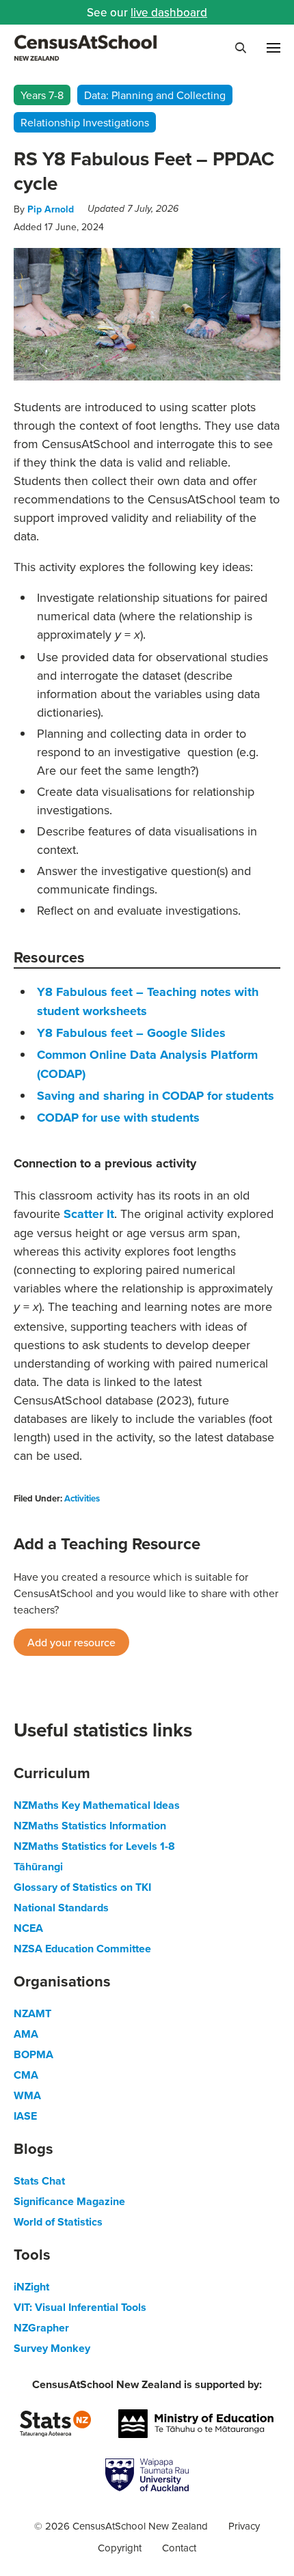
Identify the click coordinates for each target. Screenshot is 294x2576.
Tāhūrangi (38, 1867)
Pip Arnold (51, 209)
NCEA (28, 1928)
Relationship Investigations (85, 122)
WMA (27, 2095)
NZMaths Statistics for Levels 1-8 (94, 1846)
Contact (179, 2548)
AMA (26, 2034)
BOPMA (34, 2054)
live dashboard (169, 12)
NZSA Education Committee (82, 1949)
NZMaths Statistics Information (90, 1826)
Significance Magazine (69, 2201)
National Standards (61, 1908)
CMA (26, 2075)
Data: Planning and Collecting (155, 95)
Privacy (244, 2526)
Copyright (120, 2548)
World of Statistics (58, 2222)
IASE (25, 2116)
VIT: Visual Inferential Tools (80, 2307)
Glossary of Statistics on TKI (82, 1887)
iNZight (31, 2287)
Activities (82, 1498)
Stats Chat (39, 2181)
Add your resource (71, 1642)
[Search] (241, 48)
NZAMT (32, 2013)
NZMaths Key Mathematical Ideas (97, 1805)
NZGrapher (41, 2328)
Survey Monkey (52, 2348)
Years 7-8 (42, 95)
